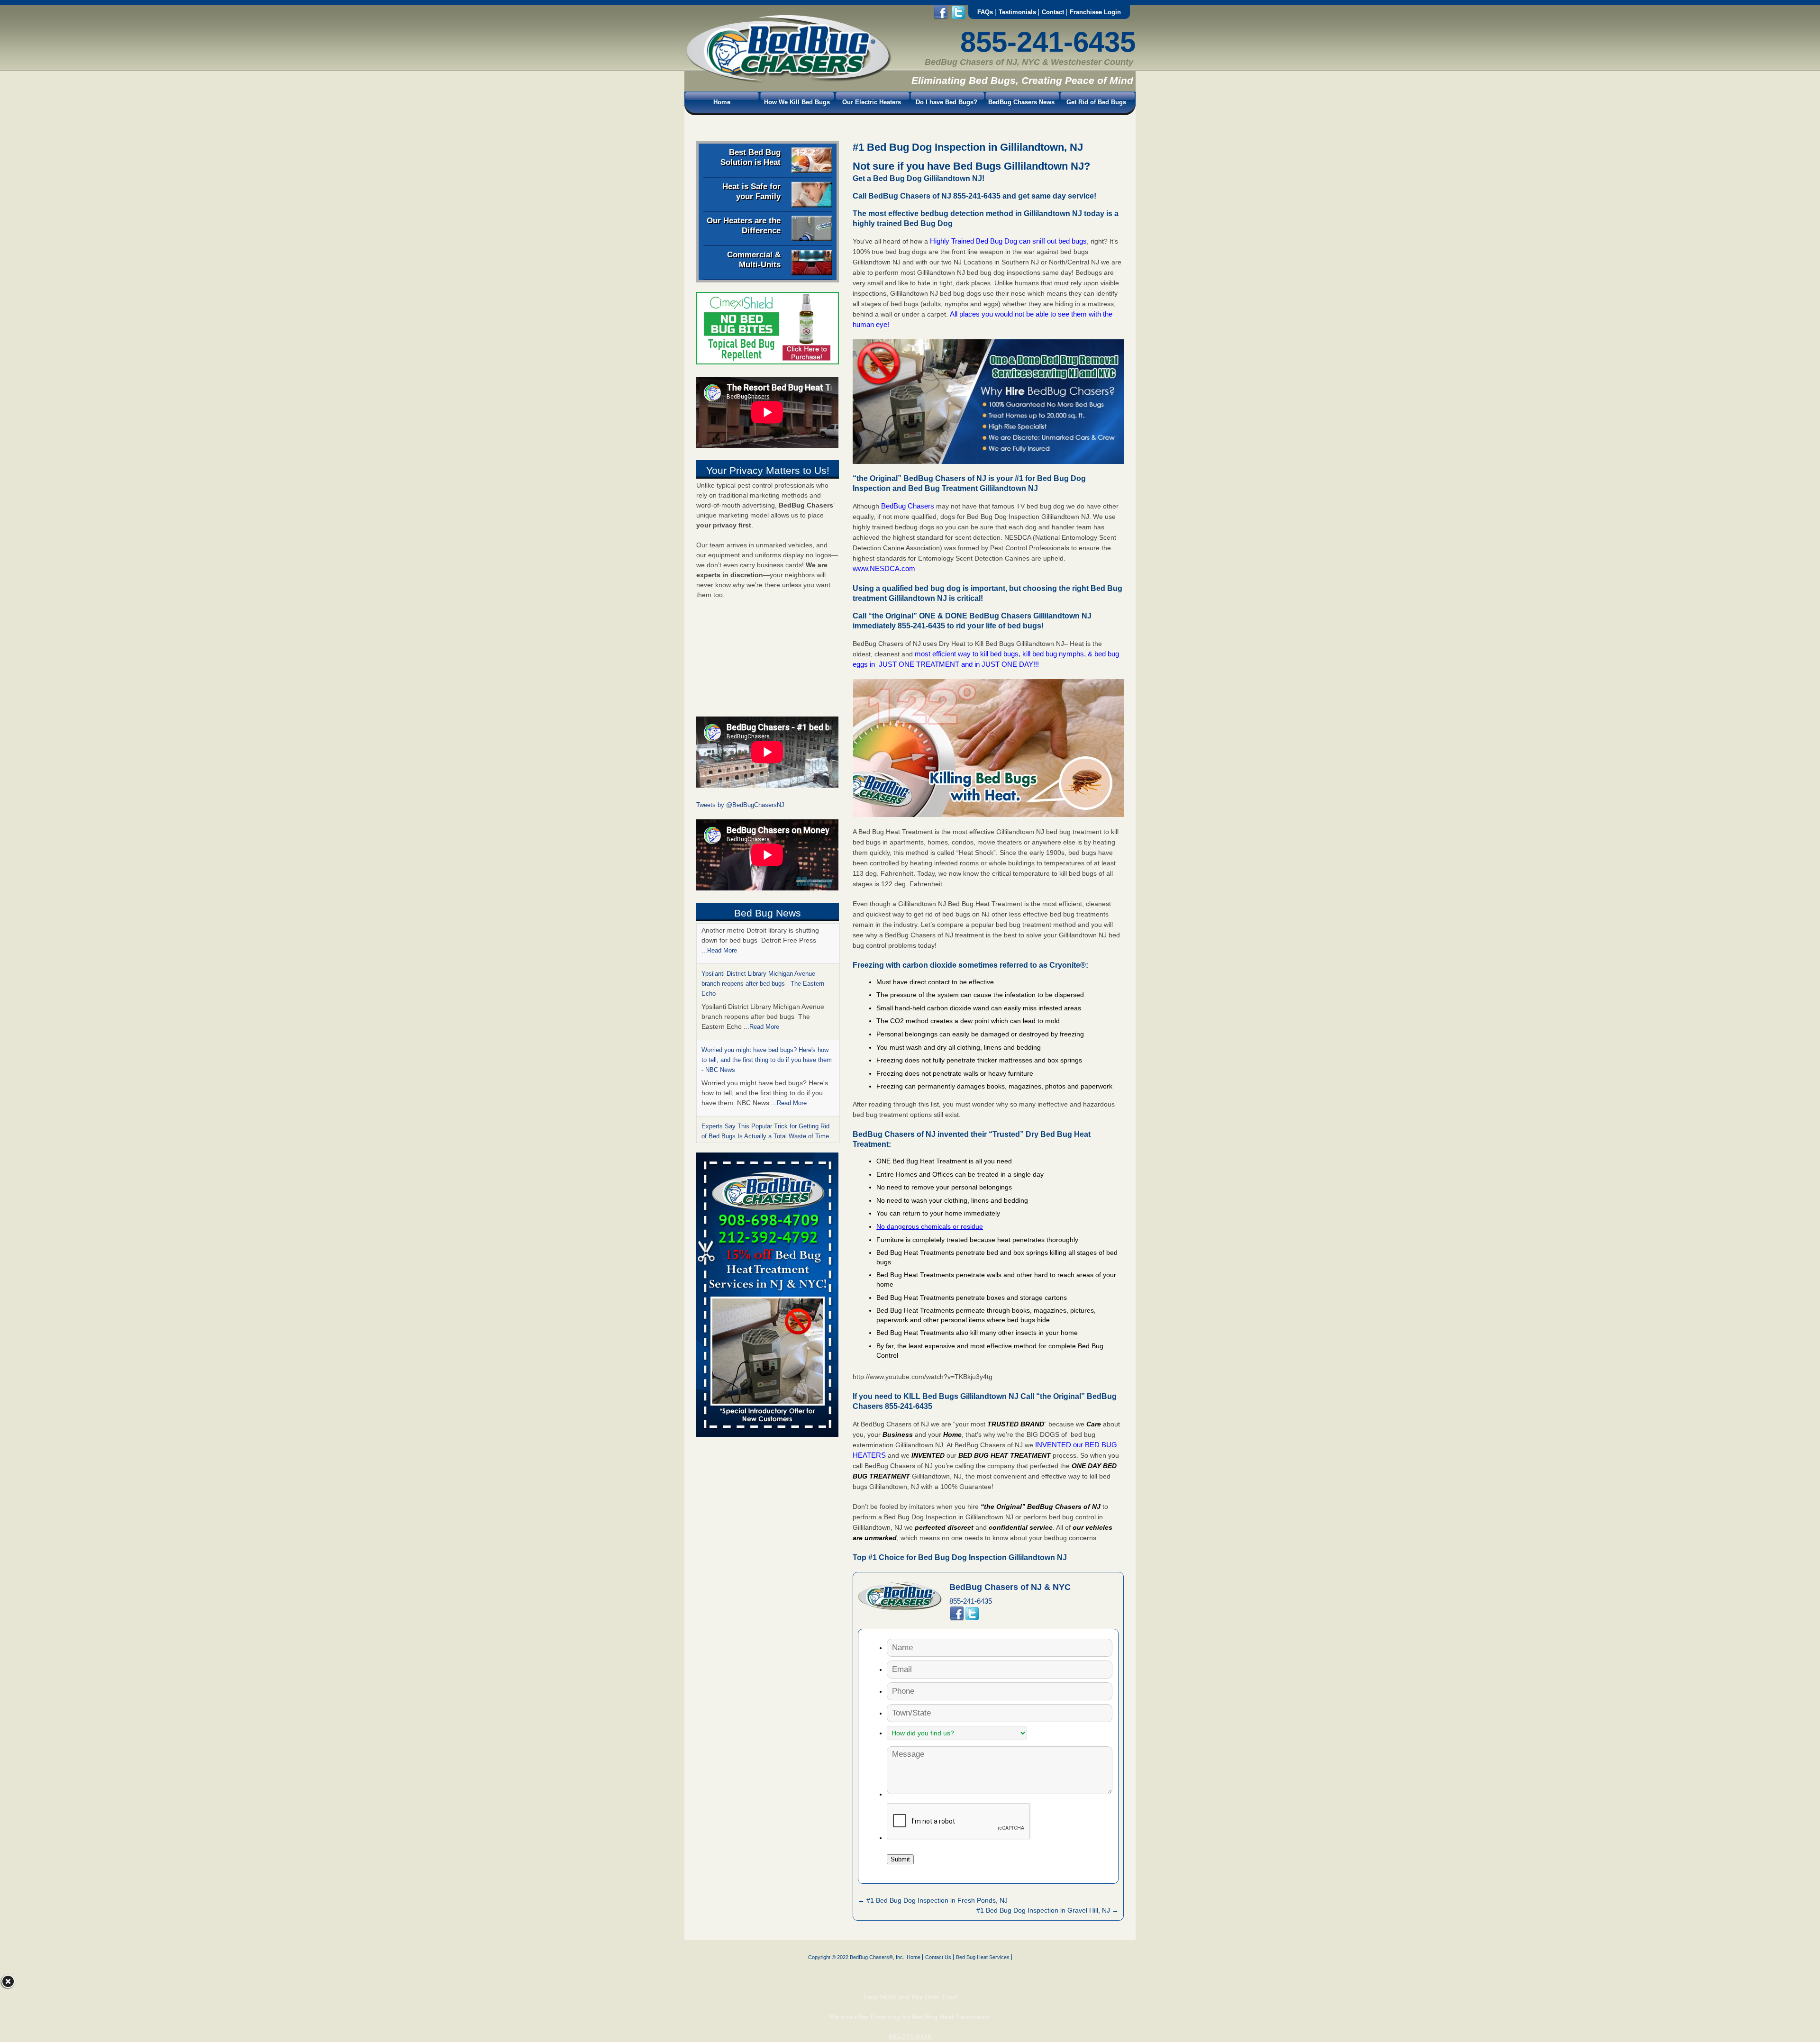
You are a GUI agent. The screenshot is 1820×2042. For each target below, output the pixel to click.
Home (722, 102)
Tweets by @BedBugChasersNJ (740, 805)
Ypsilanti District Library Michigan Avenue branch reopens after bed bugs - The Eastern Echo (763, 943)
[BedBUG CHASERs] (788, 81)
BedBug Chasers (908, 506)
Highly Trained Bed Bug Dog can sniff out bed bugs (1008, 241)
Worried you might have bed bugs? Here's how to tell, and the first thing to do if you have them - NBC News (767, 1020)
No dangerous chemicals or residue (930, 1226)
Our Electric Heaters (872, 102)
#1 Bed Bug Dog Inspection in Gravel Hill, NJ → (1047, 1910)
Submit (900, 1859)
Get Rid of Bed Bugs (1096, 102)
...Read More (761, 986)
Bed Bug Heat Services (983, 1957)
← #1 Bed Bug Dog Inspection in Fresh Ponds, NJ (933, 1900)
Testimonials (1017, 12)
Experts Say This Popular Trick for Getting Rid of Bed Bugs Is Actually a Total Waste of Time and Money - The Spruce (765, 1096)
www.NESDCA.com (884, 568)
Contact (1053, 12)
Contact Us (938, 1957)
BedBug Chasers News (1021, 102)
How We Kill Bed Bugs (797, 102)
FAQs (985, 12)
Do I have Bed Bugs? (946, 102)
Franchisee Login (1095, 12)
